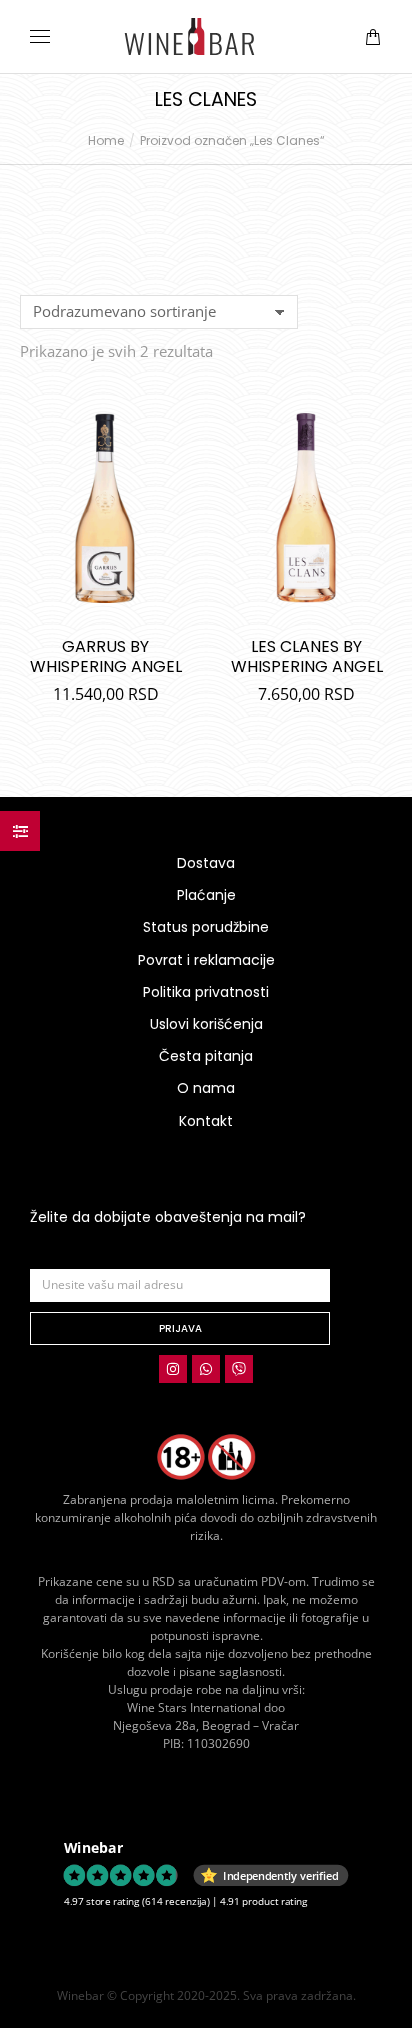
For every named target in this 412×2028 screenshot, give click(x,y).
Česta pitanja (206, 1056)
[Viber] (239, 1369)
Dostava (206, 863)
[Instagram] (173, 1369)
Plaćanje (206, 895)
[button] (296, 16)
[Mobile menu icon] (40, 36)
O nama (206, 1088)
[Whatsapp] (206, 1369)
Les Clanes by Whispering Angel (307, 656)
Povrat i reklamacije (206, 960)
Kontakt (206, 1121)
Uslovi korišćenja (206, 1024)
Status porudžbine (206, 927)
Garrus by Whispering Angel (106, 656)
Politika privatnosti (206, 992)
